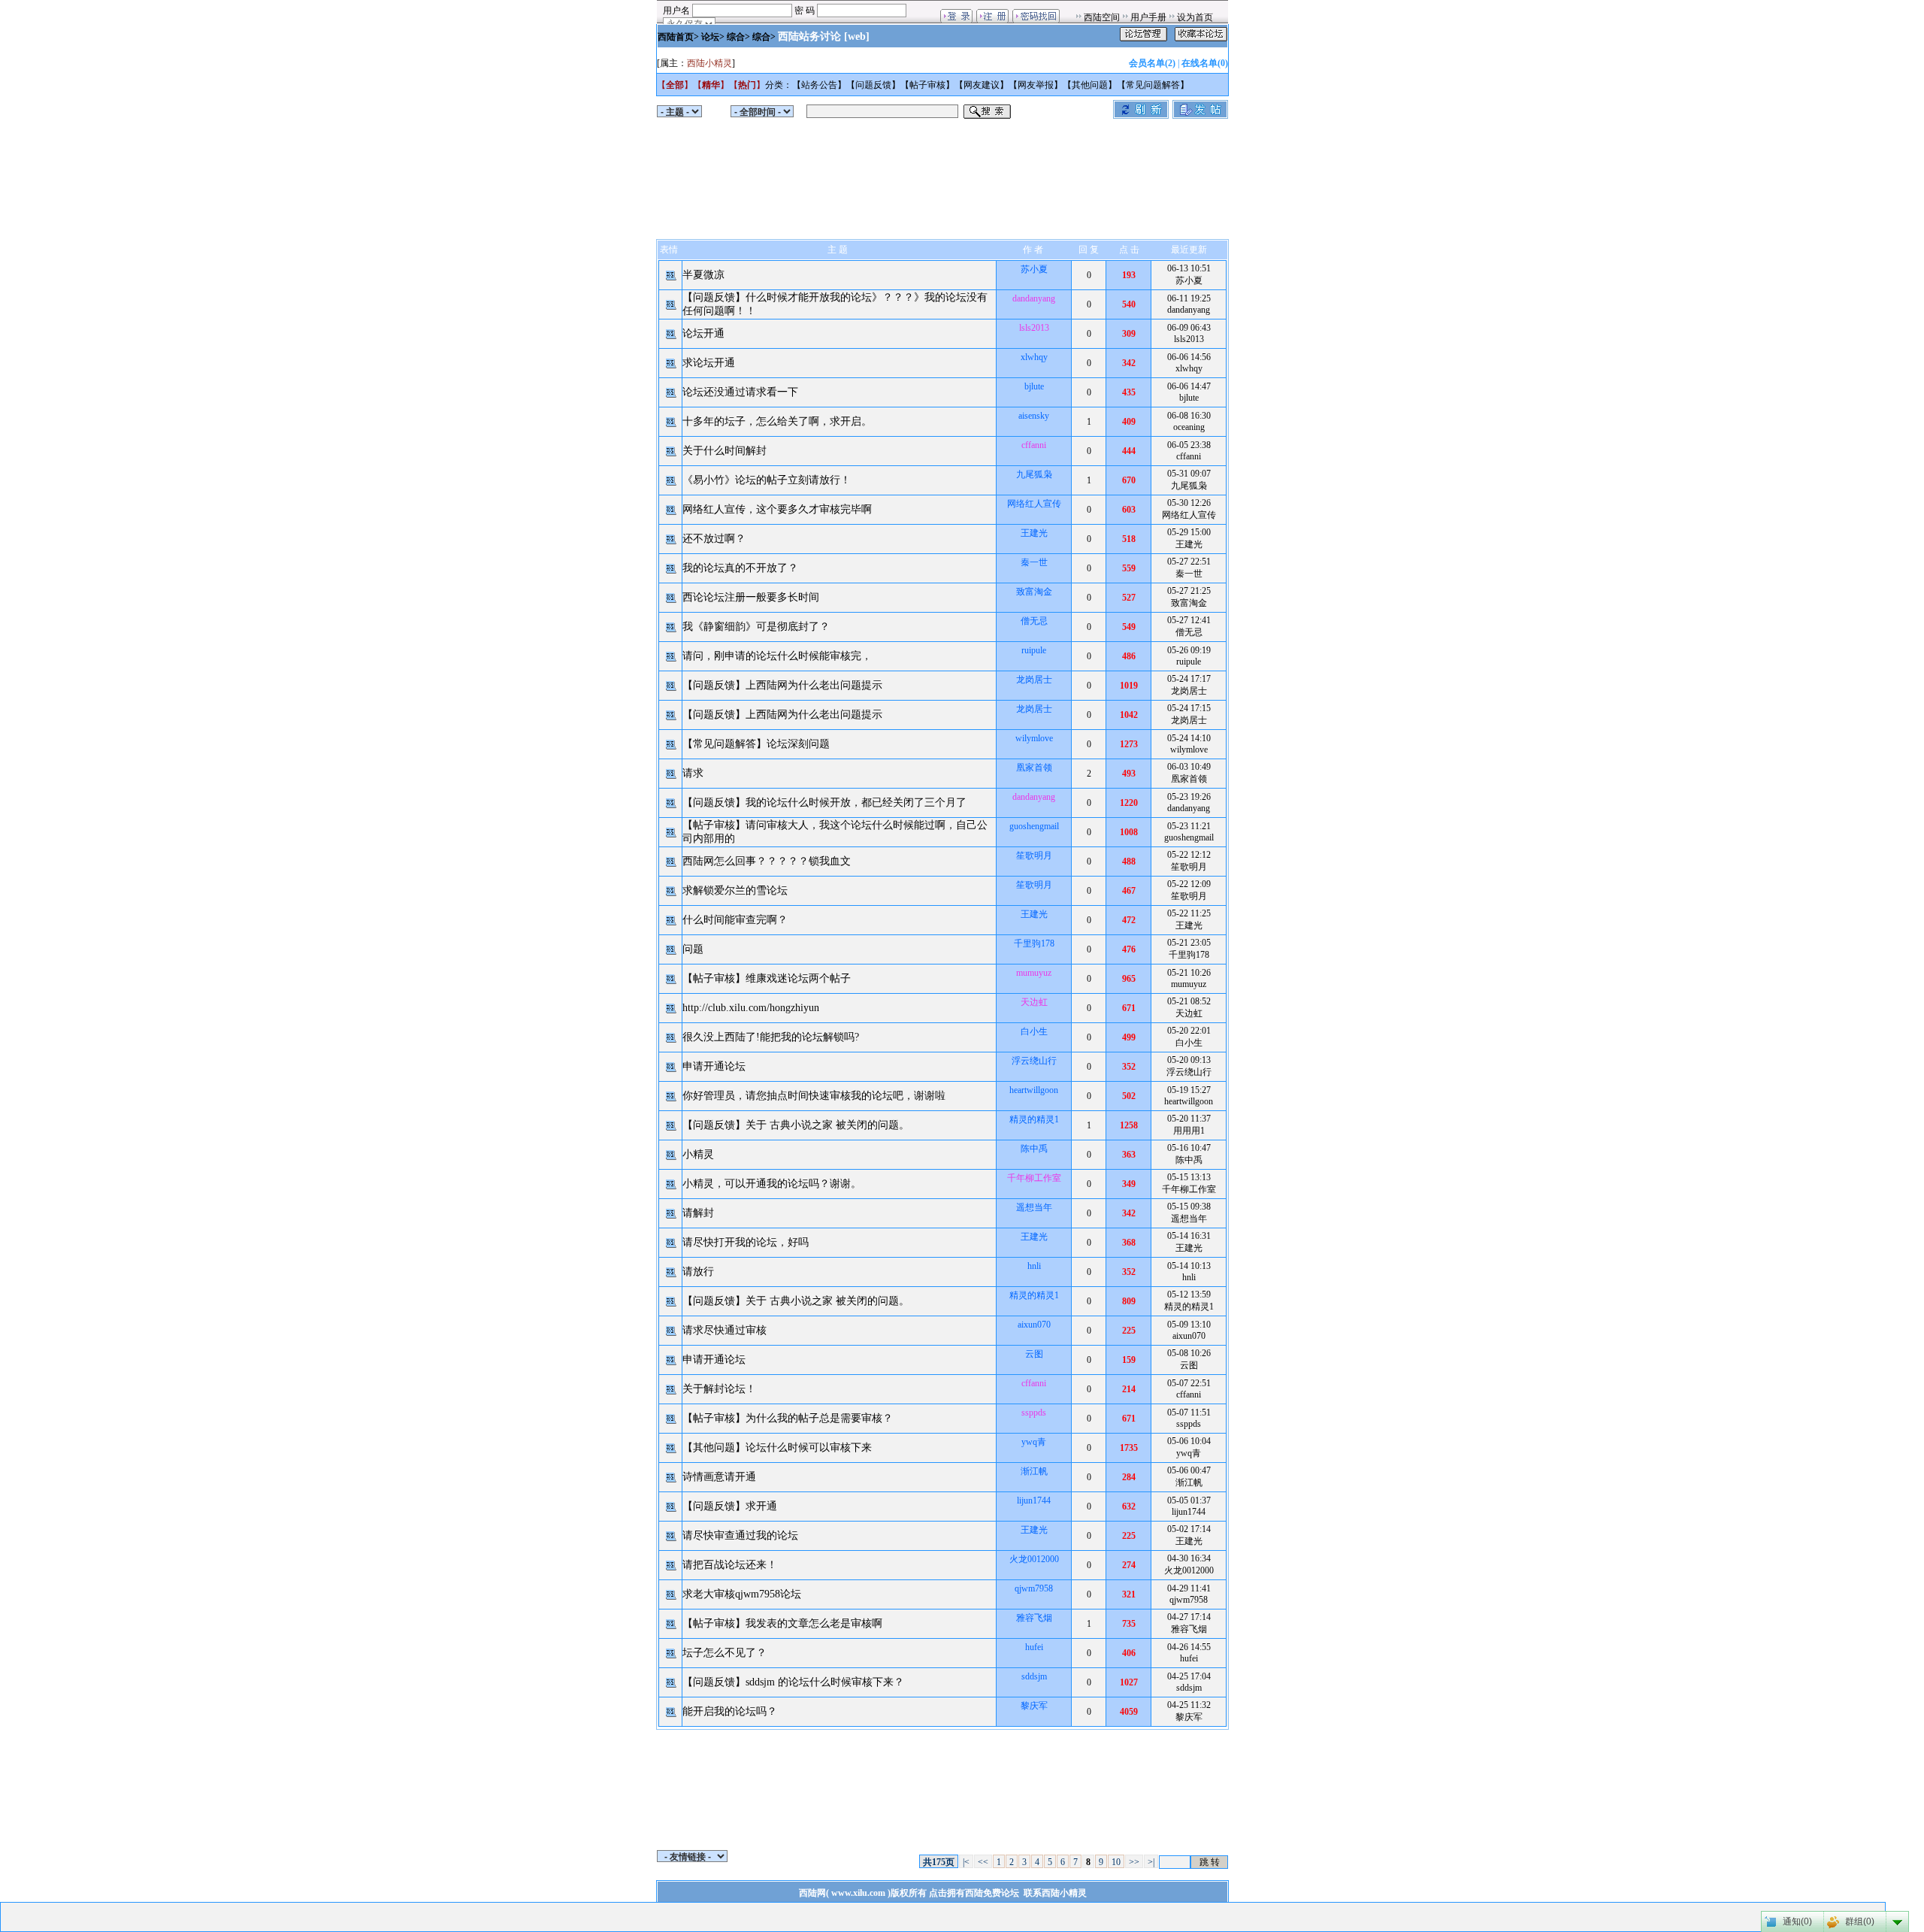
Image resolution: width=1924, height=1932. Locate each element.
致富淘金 (1034, 592)
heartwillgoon (1034, 1090)
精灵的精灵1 (1034, 1119)
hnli (1034, 1266)
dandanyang (1034, 298)
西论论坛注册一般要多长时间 (751, 597)
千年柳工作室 (1034, 1178)
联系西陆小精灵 (1055, 1893)
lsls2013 (1034, 328)
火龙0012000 (1034, 1559)
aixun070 (1034, 1325)
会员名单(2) (1152, 63)
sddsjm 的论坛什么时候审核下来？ (825, 1682)
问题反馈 (873, 85)
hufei (1034, 1647)
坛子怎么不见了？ (725, 1653)
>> (1134, 1862)
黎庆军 (1034, 1706)
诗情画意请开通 (719, 1477)
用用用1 (1189, 1131)
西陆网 (812, 1893)
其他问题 (1090, 85)
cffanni (1034, 445)
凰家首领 (1034, 768)
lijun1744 (1034, 1500)
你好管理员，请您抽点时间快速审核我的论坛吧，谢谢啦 (814, 1096)
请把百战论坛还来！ (730, 1565)
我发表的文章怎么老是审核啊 (814, 1623)
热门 (747, 85)
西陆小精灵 (709, 63)
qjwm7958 (1034, 1588)
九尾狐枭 (1034, 474)
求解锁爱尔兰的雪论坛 (735, 890)
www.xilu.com (858, 1893)
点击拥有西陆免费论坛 (974, 1893)
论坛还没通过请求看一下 (740, 392)
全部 (675, 85)
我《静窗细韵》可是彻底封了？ (756, 627)
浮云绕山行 (1034, 1061)
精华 (711, 85)
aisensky (1034, 416)
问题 (693, 949)
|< (966, 1862)
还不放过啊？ (714, 539)
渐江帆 (1034, 1471)
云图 (1034, 1354)
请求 (693, 773)
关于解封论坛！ (719, 1389)
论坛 (710, 37)
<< (983, 1862)
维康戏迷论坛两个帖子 (798, 978)
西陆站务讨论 (809, 36)
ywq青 (1034, 1442)
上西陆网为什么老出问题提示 (814, 685)
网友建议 (982, 85)
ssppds (1034, 1413)
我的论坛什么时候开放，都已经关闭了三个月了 (856, 802)
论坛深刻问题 (798, 744)
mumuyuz (1034, 973)
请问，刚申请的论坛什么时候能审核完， (777, 656)
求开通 (761, 1506)
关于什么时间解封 (725, 451)
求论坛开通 (709, 363)
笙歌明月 (1034, 855)
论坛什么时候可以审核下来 (809, 1447)
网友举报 (1036, 85)
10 (1116, 1862)
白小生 (1034, 1031)
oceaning (1189, 427)
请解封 (698, 1213)
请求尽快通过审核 (725, 1330)
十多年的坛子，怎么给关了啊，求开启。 (777, 421)
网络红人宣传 (1034, 504)
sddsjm (1034, 1676)
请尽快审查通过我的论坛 (740, 1535)
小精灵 (698, 1154)
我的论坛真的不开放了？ (740, 568)
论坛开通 (703, 333)
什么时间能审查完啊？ (735, 920)
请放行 (698, 1272)
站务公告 (819, 85)
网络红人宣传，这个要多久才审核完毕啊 (777, 509)
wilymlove (1034, 738)
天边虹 (1034, 1002)
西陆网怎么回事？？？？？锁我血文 (767, 861)
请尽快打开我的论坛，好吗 (746, 1242)
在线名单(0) (1205, 63)
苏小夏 (1034, 269)
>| (1151, 1862)
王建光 (1034, 533)
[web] (857, 36)
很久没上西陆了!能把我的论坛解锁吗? (771, 1037)
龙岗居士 (1034, 680)
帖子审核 (927, 85)
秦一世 (1034, 562)
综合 (736, 37)
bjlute (1034, 386)
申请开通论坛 (714, 1066)
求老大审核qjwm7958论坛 (742, 1594)
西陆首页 (676, 37)
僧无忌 (1034, 621)
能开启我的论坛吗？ (730, 1711)
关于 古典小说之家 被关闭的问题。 (827, 1125)
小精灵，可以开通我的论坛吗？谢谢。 (772, 1184)
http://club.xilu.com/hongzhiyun (751, 1008)
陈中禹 (1034, 1149)
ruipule (1034, 650)
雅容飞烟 (1034, 1618)
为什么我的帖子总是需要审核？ (819, 1418)
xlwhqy (1034, 357)
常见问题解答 (1153, 85)
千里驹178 (1034, 943)
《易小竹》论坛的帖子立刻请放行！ (767, 480)
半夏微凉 (703, 275)
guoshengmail (1034, 826)
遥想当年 (1034, 1207)
